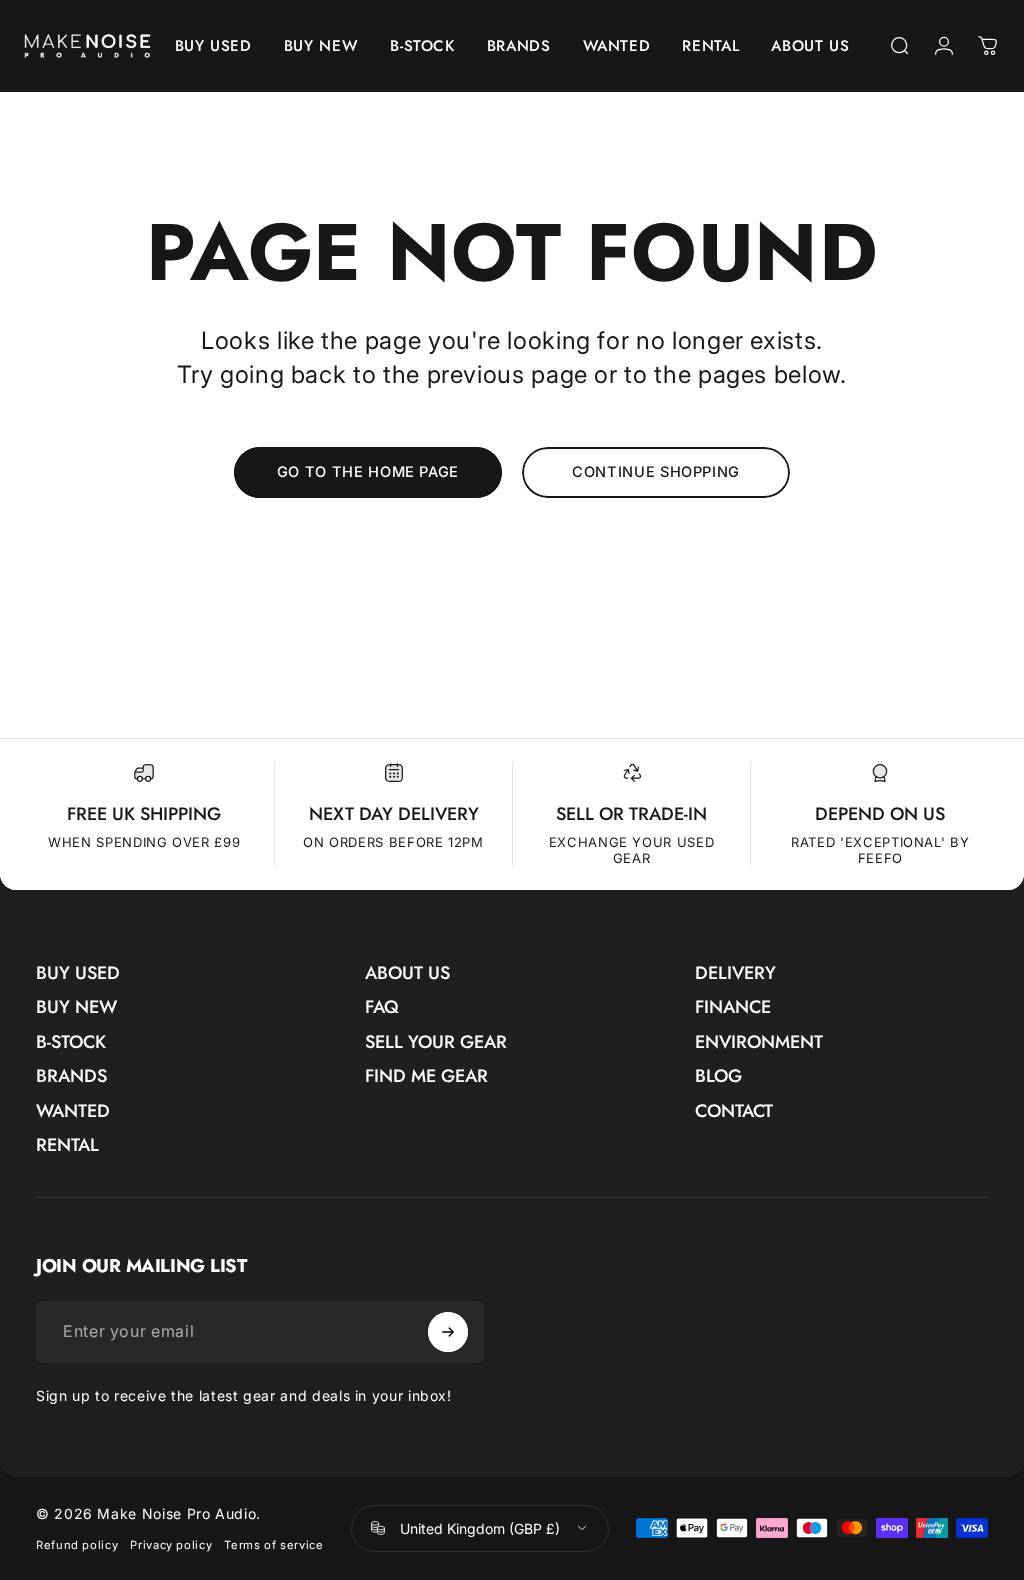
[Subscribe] (448, 1332)
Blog (718, 1076)
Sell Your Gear (436, 1042)
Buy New (76, 1007)
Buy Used (78, 973)
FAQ (382, 1007)
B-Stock (71, 1042)
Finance (733, 1007)
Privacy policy (171, 1545)
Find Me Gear (426, 1076)
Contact (734, 1111)
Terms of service (273, 1545)
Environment (759, 1042)
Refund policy (77, 1545)
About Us (407, 973)
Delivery (735, 973)
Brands (71, 1076)
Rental (67, 1145)
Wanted (73, 1111)
